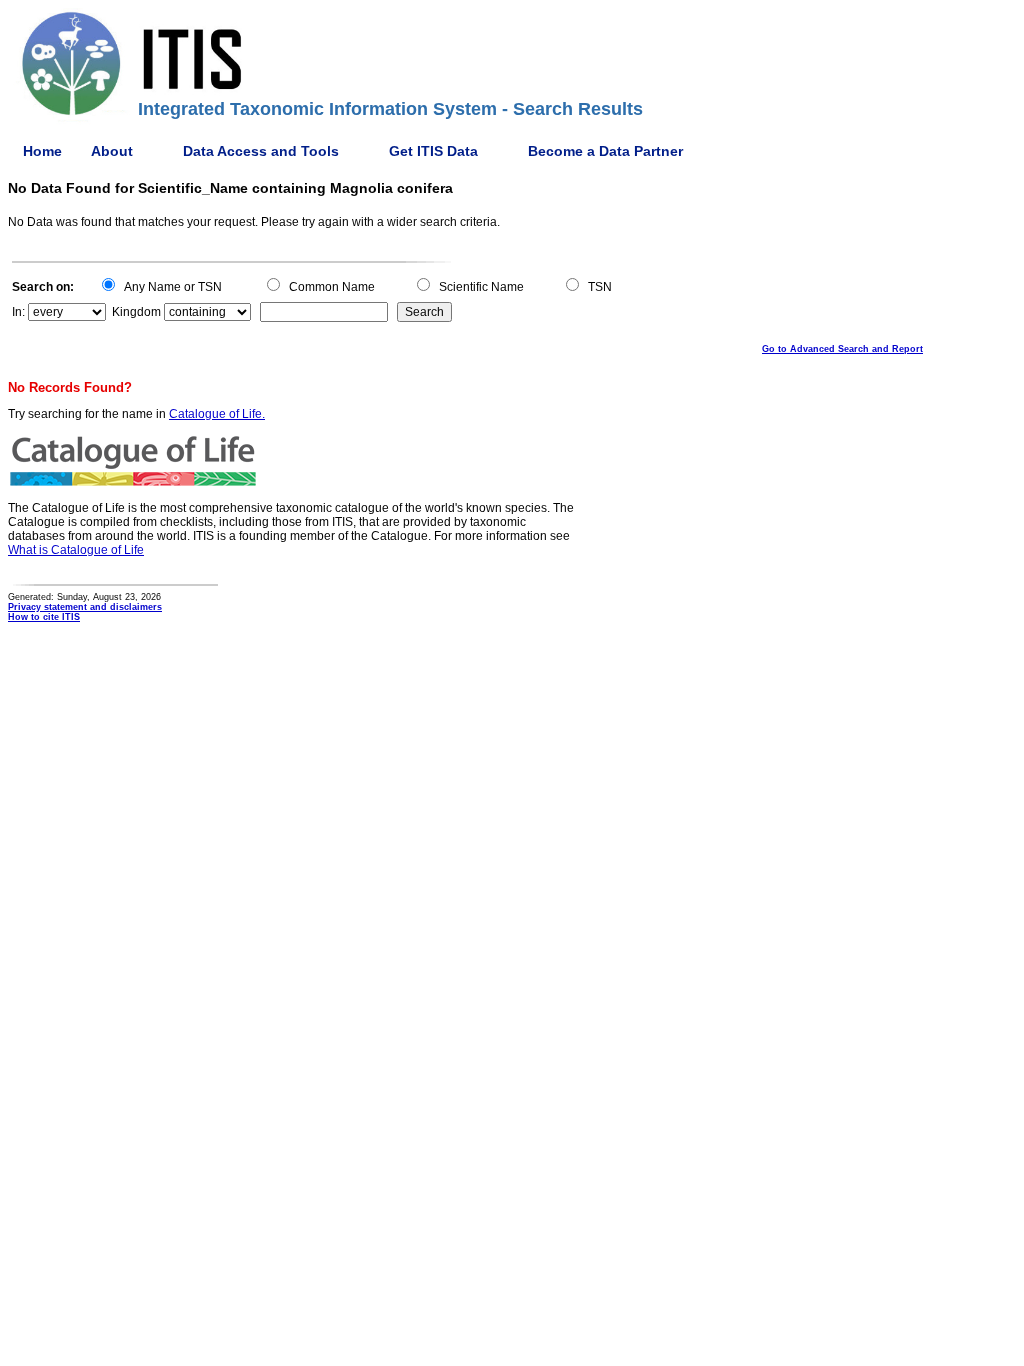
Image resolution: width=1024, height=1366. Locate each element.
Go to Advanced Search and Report (842, 349)
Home (42, 151)
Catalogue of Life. (217, 414)
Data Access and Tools (261, 151)
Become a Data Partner (605, 151)
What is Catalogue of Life (76, 550)
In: (18, 312)
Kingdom (136, 312)
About (112, 151)
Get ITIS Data (433, 151)
